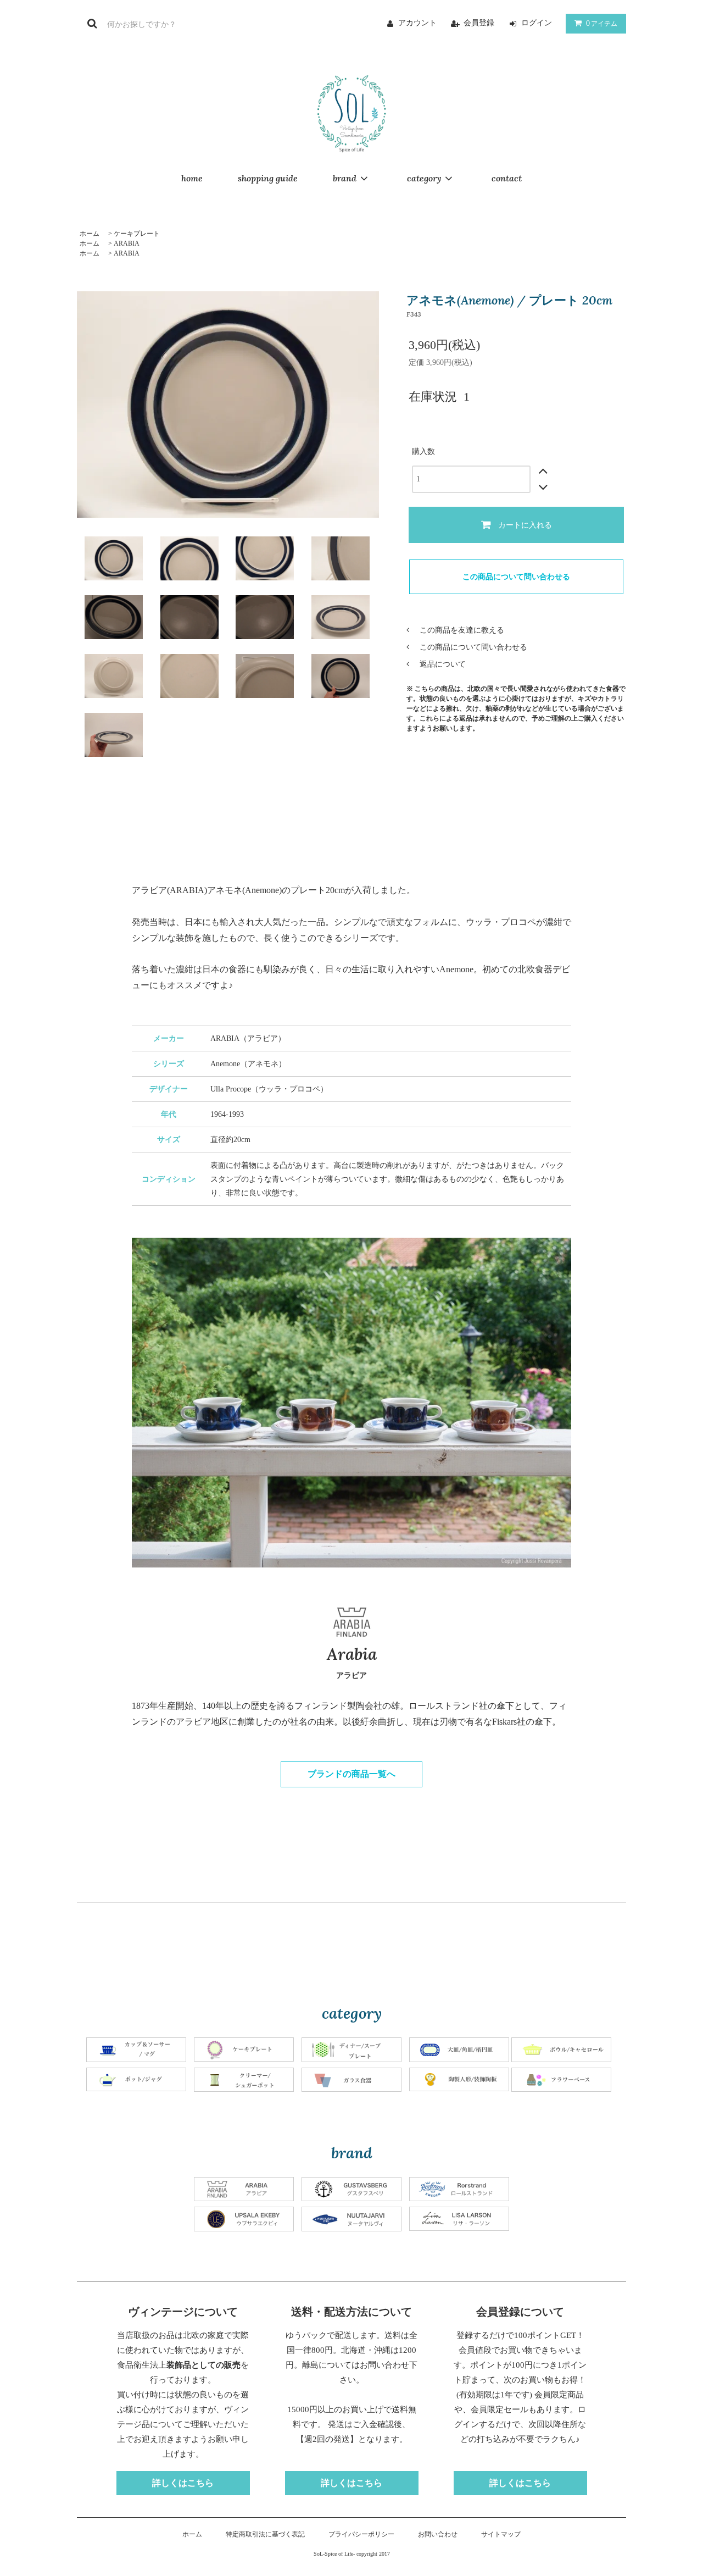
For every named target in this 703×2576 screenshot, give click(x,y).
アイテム (602, 23)
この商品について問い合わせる (516, 577)
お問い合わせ (438, 2534)
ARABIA (127, 243)
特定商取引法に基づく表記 (265, 2534)
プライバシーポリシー (361, 2534)
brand (345, 178)
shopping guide (268, 178)
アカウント (417, 23)
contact (507, 178)
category (424, 178)
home (192, 178)
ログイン (537, 23)
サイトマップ (501, 2534)
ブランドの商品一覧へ (351, 1774)
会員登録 (479, 23)
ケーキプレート (137, 234)
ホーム (90, 234)
